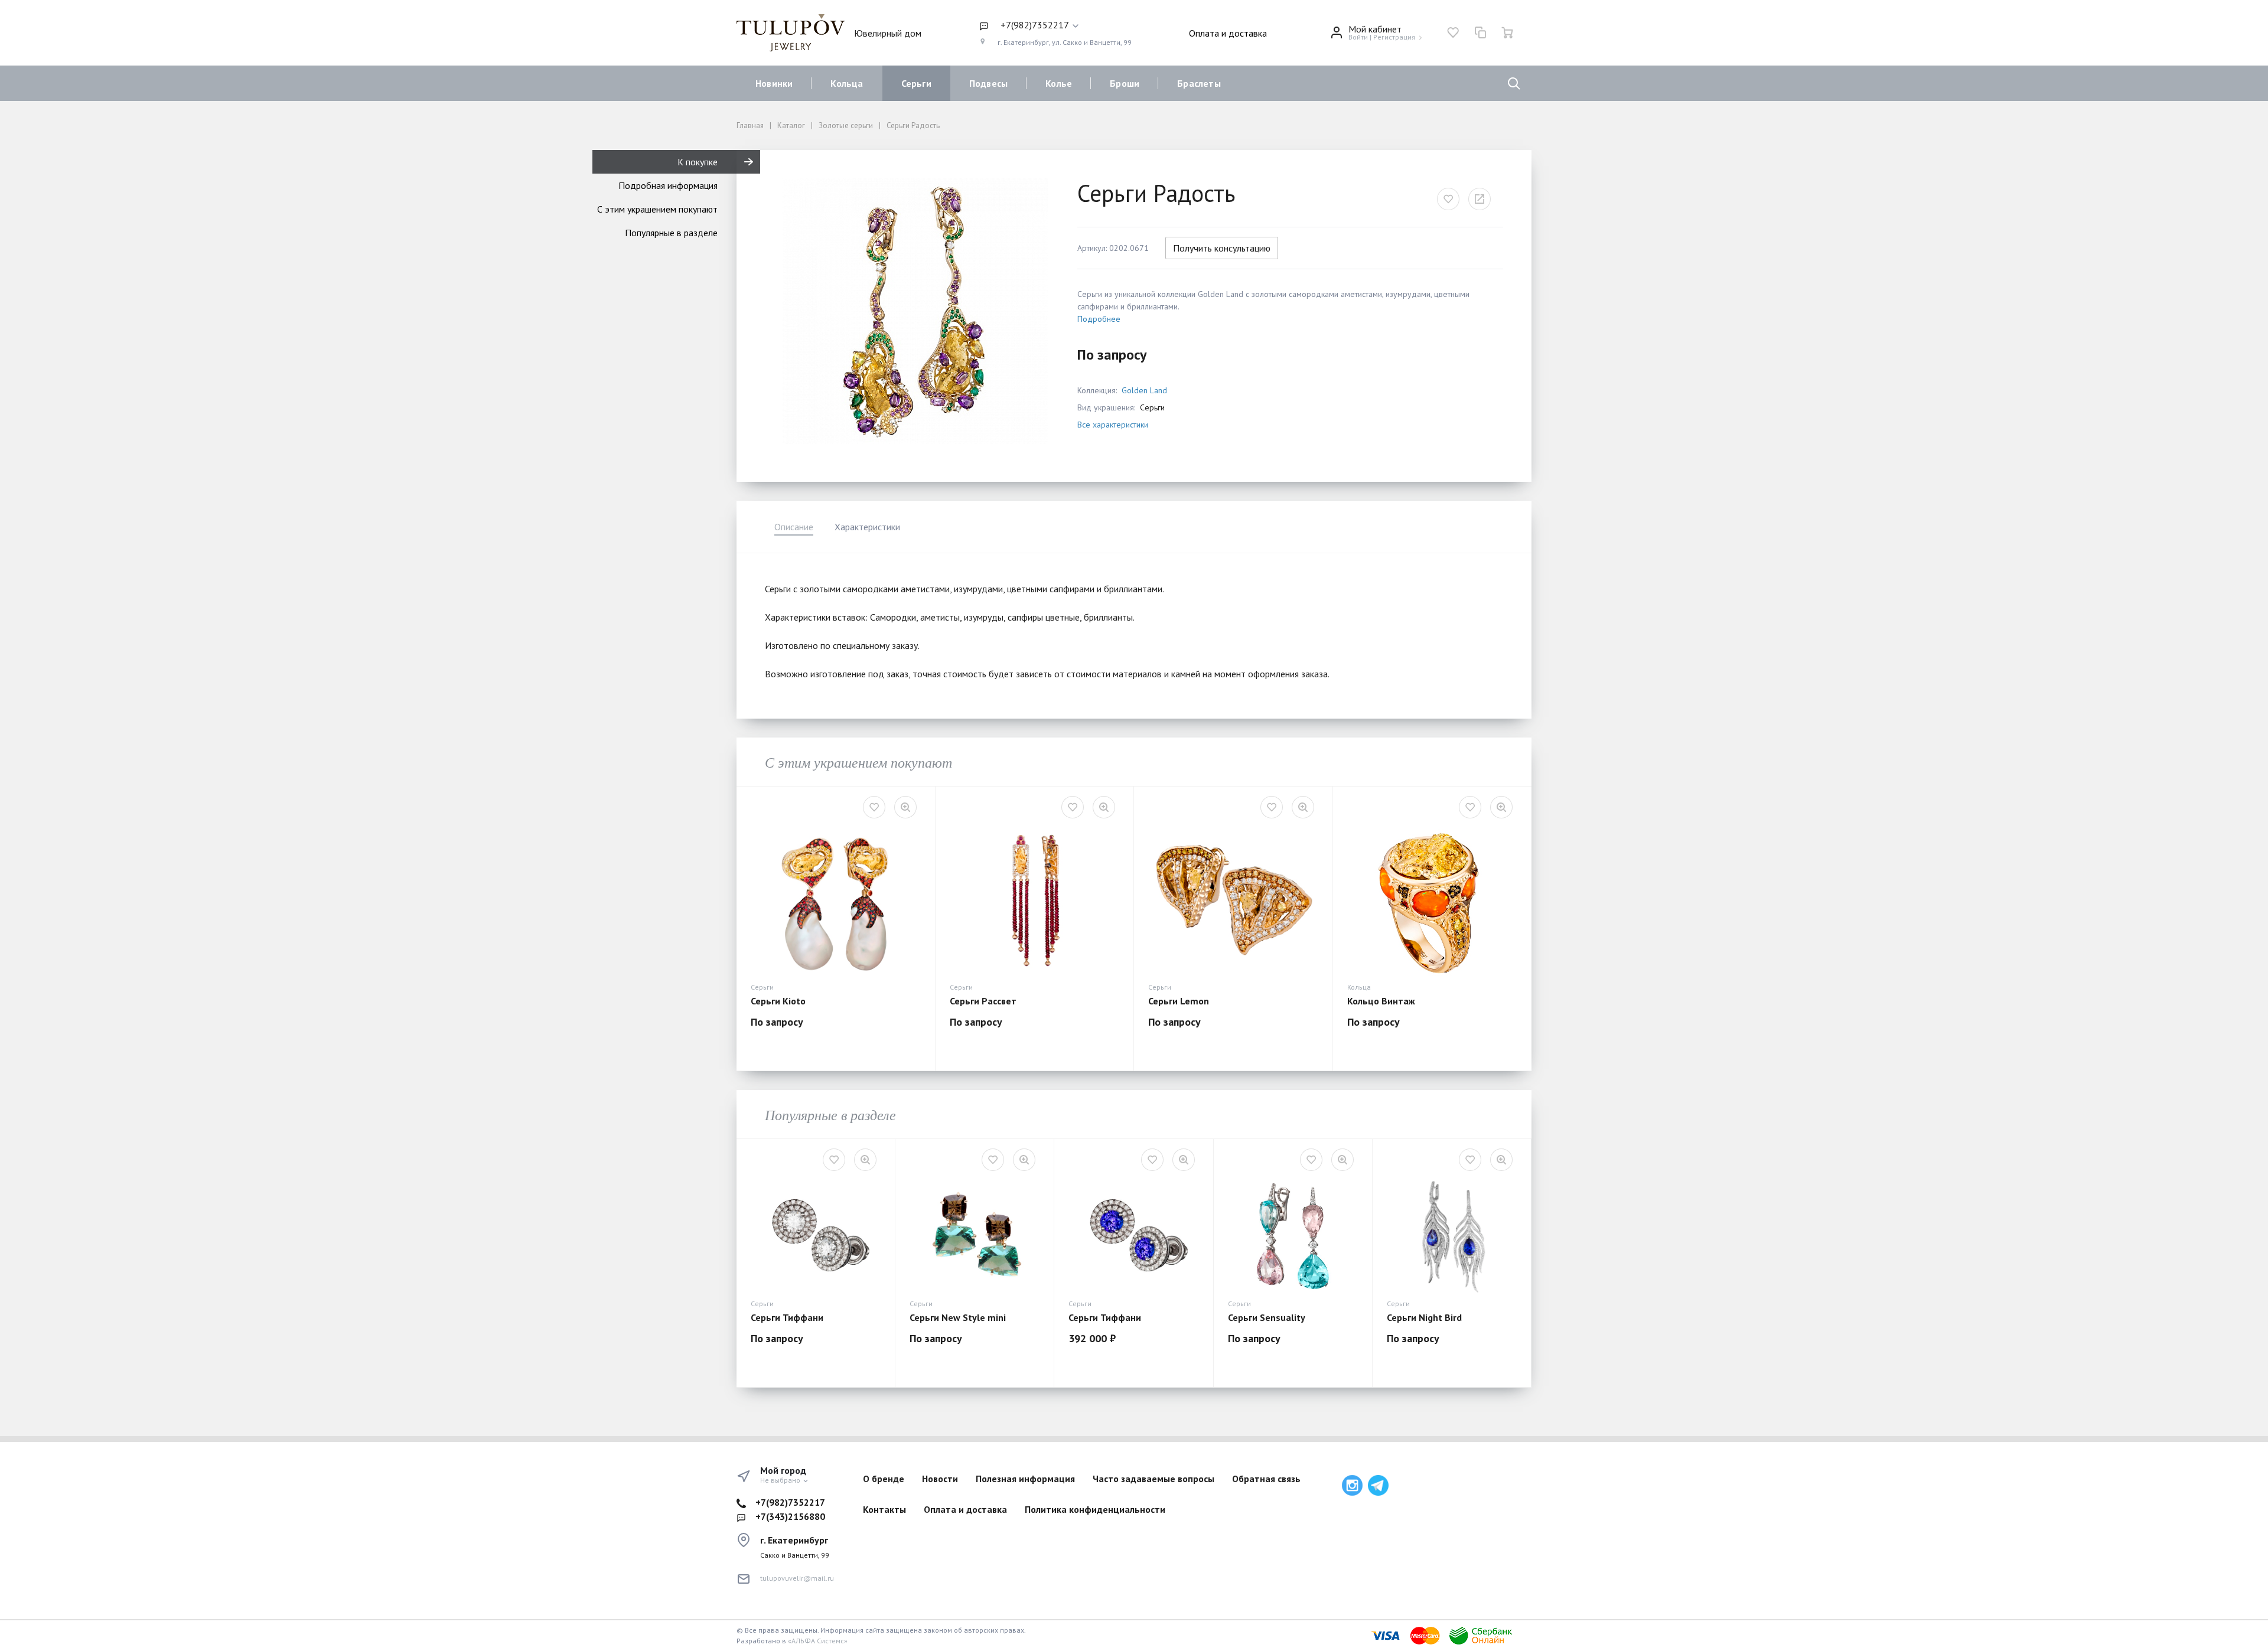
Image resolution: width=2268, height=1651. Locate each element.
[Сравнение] (1480, 32)
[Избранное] (1453, 32)
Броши (1125, 83)
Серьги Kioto (778, 1001)
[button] (1055, 25)
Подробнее (1099, 319)
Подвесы (988, 83)
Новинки (774, 83)
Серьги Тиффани (787, 1317)
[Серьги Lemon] (1233, 901)
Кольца (847, 83)
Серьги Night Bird (1424, 1317)
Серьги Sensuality (1267, 1317)
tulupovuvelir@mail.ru (797, 1578)
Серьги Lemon (1179, 1001)
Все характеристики (1113, 425)
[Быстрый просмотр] (905, 807)
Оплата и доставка (1228, 33)
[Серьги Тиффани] (816, 1235)
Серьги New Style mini (958, 1317)
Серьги (916, 83)
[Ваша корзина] (1507, 32)
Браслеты (1199, 83)
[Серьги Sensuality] (1293, 1235)
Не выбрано (781, 1480)
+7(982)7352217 (790, 1502)
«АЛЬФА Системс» (818, 1641)
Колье (1059, 83)
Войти (1358, 37)
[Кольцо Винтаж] (1432, 901)
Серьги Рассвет (983, 1001)
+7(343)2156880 (790, 1516)
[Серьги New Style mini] (975, 1235)
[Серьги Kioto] (836, 901)
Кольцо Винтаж (1381, 1001)
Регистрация (1394, 37)
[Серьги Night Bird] (1452, 1235)
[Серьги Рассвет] (1035, 901)
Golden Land (1144, 390)
